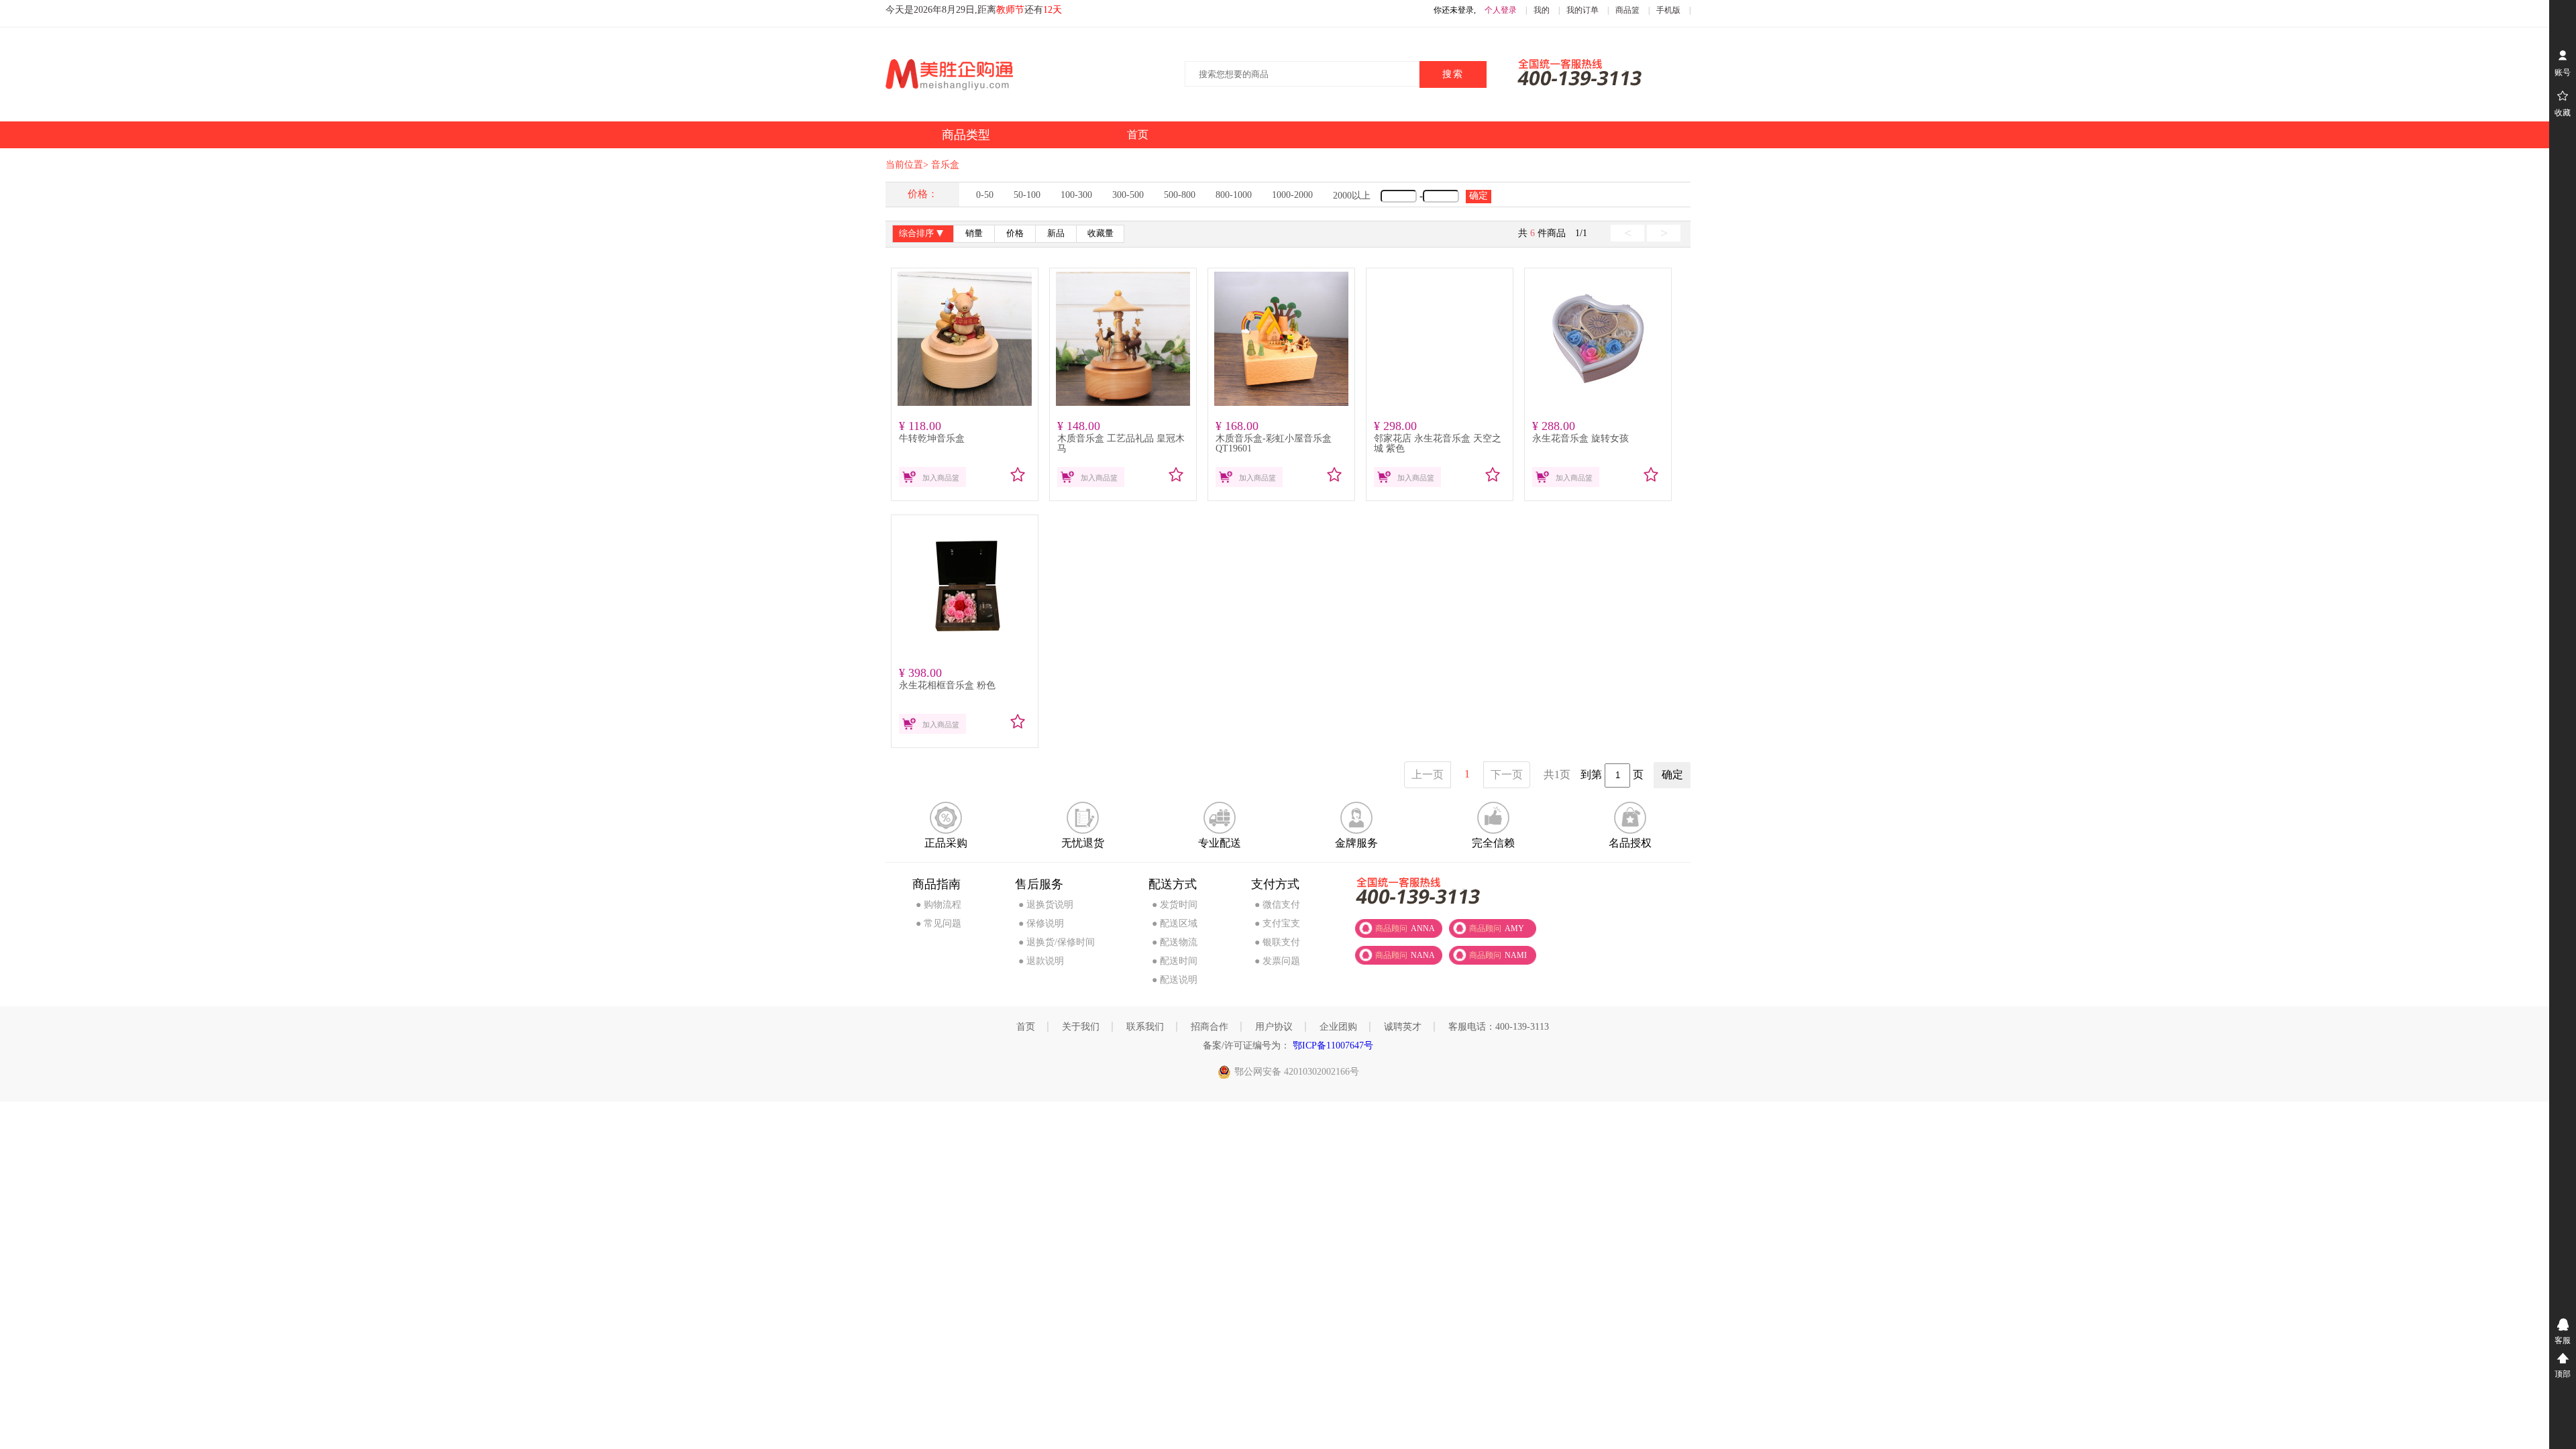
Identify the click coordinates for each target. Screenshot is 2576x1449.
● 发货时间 (1175, 905)
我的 (1542, 10)
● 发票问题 (1277, 961)
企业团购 (1338, 1027)
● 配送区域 (1175, 923)
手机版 (1668, 10)
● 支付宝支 (1277, 923)
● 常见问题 (938, 923)
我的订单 (1582, 10)
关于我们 (1081, 1027)
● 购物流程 (938, 905)
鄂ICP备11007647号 (1332, 1045)
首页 (1026, 1027)
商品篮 (1627, 10)
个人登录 (1501, 10)
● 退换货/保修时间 (1057, 942)
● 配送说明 (1175, 980)
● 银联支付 (1277, 942)
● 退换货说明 (1046, 905)
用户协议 (1274, 1027)
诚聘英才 (1403, 1027)
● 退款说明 (1041, 961)
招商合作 (1210, 1027)
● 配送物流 (1175, 942)
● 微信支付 (1277, 905)
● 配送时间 (1175, 961)
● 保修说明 (1041, 923)
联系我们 (1145, 1027)
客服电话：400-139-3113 (1499, 1027)
